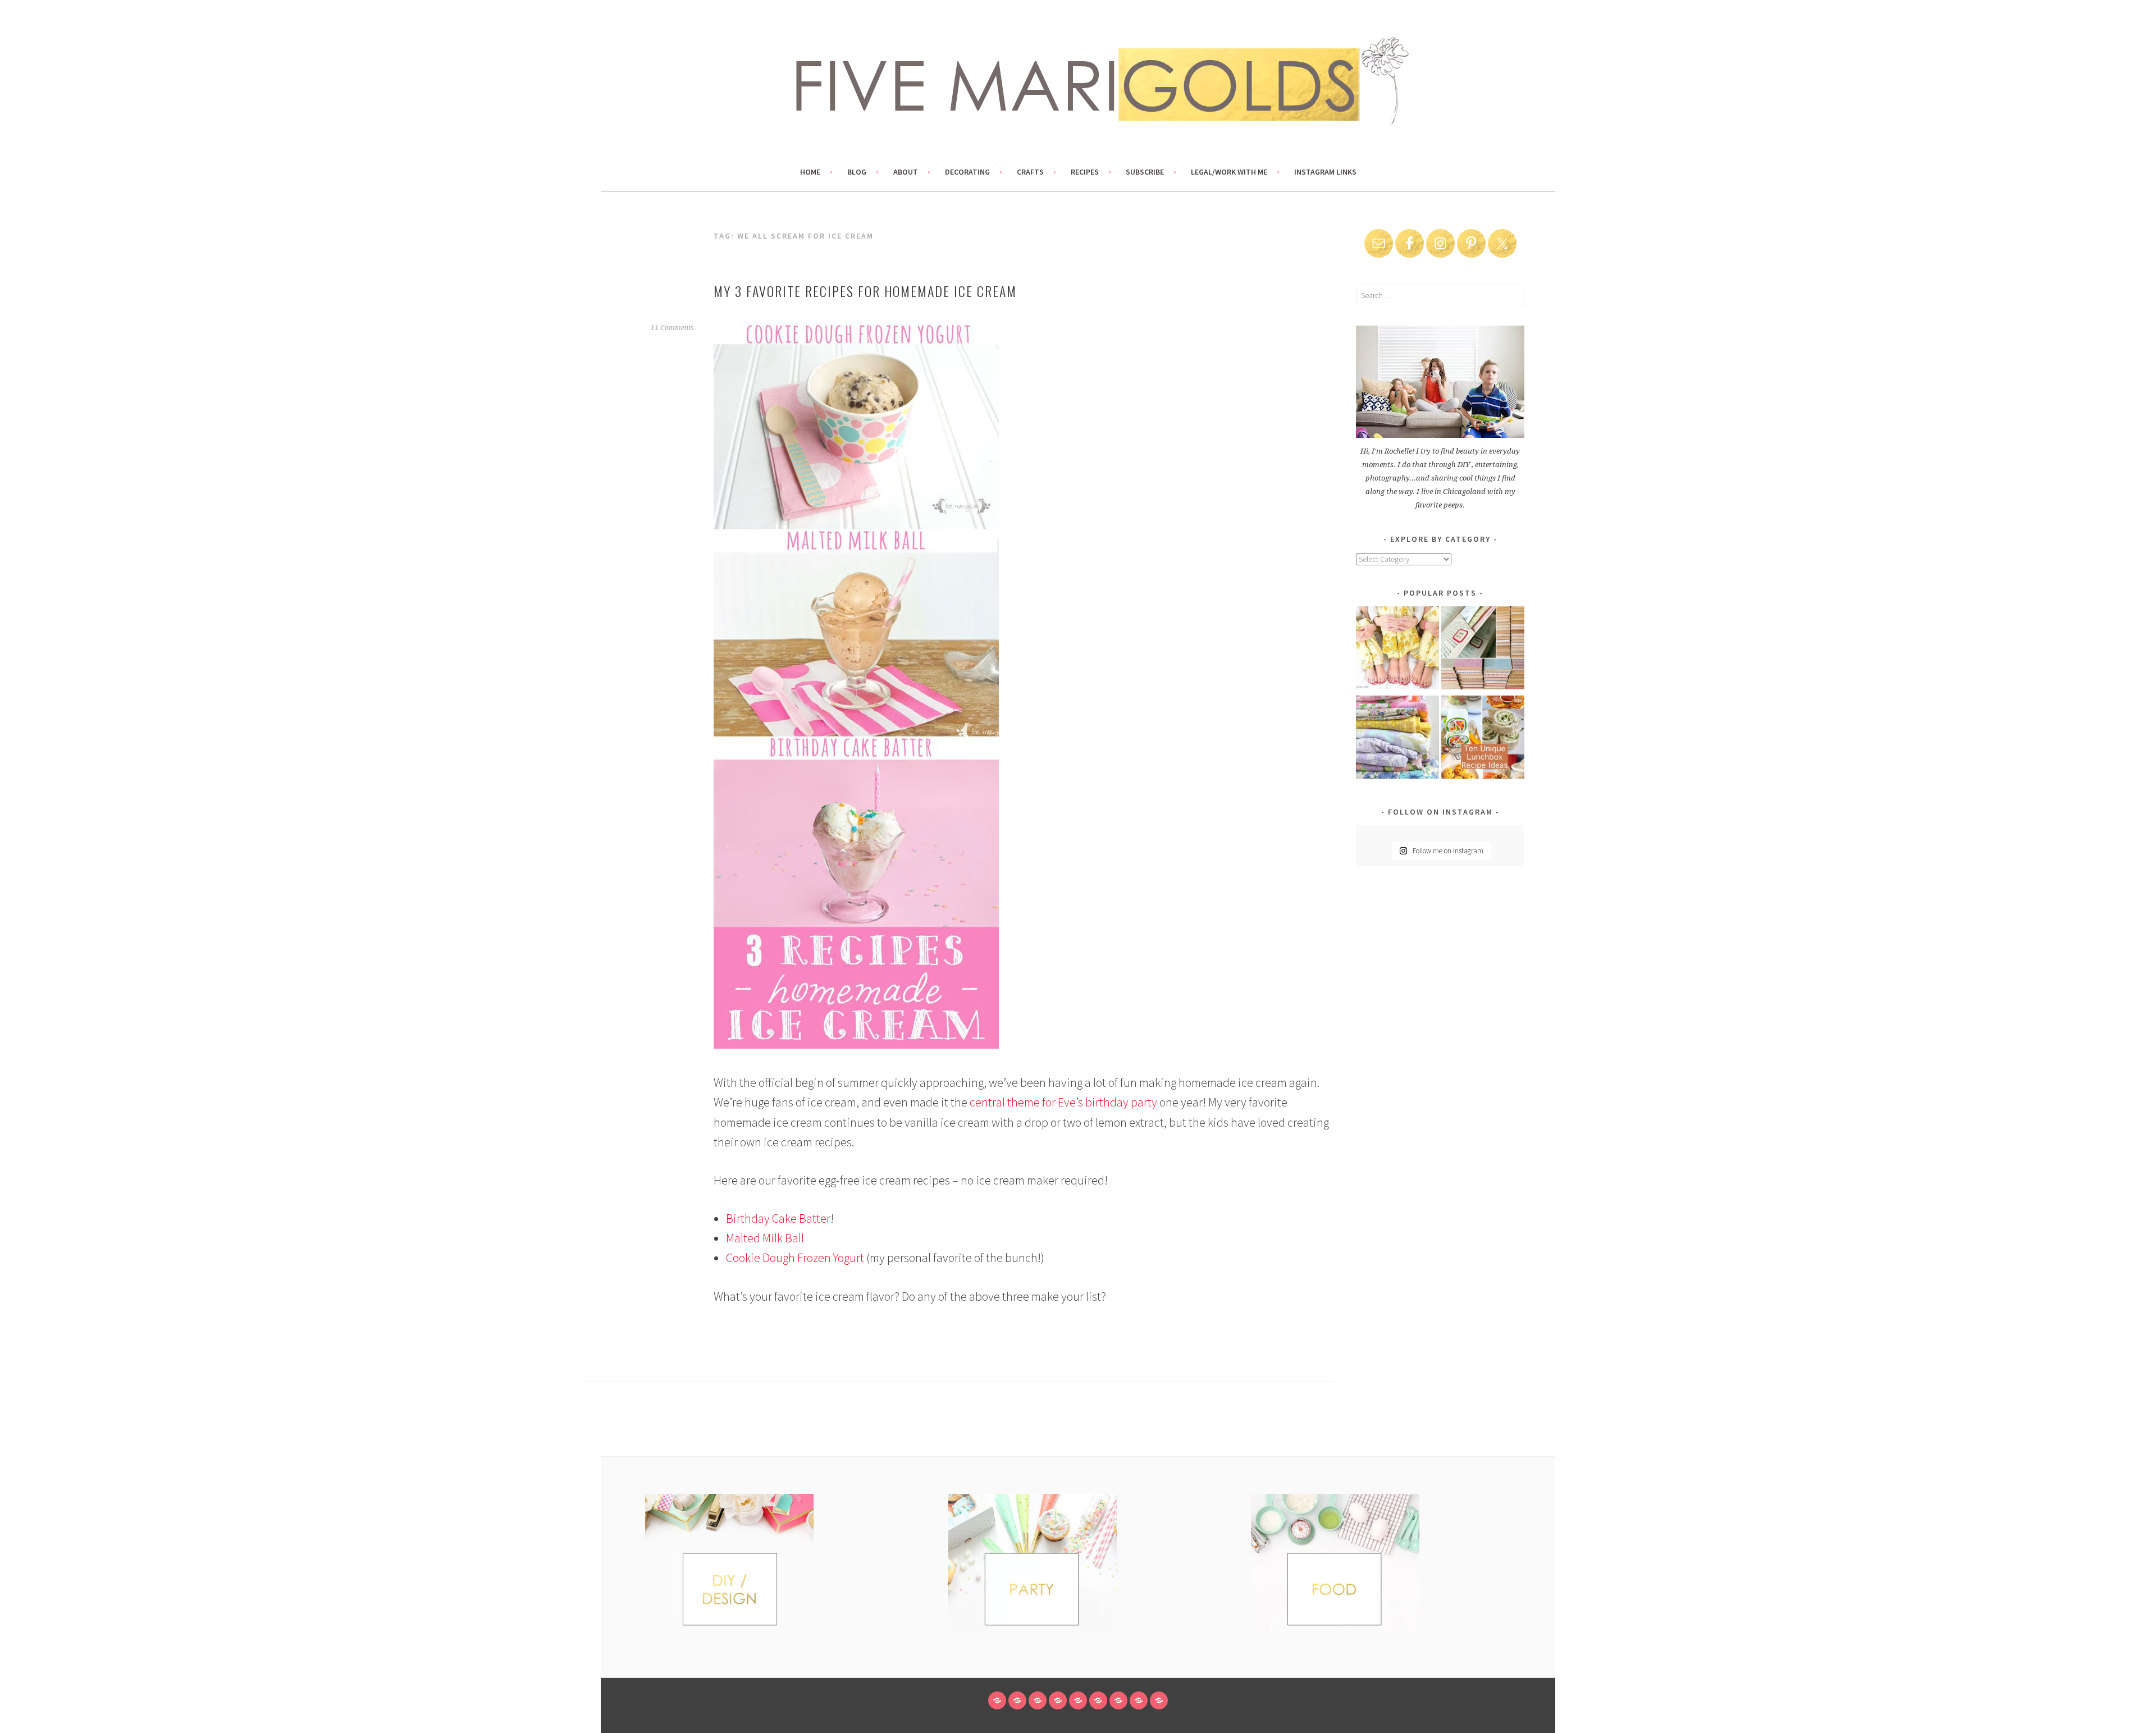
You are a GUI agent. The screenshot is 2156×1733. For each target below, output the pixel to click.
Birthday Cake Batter (778, 1218)
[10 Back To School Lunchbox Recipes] (1483, 739)
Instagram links (1325, 172)
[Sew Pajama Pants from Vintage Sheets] (1397, 650)
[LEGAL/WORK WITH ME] (1139, 1700)
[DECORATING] (1058, 1700)
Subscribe (1145, 172)
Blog (857, 172)
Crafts (1030, 172)
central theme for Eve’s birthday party (1063, 1102)
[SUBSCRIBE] (1118, 1700)
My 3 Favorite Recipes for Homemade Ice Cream (865, 291)
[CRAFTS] (1078, 1700)
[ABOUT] (1038, 1700)
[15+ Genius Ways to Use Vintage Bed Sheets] (1397, 739)
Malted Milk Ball (765, 1238)
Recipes (1085, 172)
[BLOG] (1017, 1700)
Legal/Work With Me (1229, 172)
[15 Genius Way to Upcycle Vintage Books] (1483, 650)
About (906, 172)
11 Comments (672, 328)
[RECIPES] (1098, 1700)
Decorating (967, 172)
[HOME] (997, 1700)
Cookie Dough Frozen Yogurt (795, 1258)
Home (810, 172)
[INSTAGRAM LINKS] (1159, 1700)
